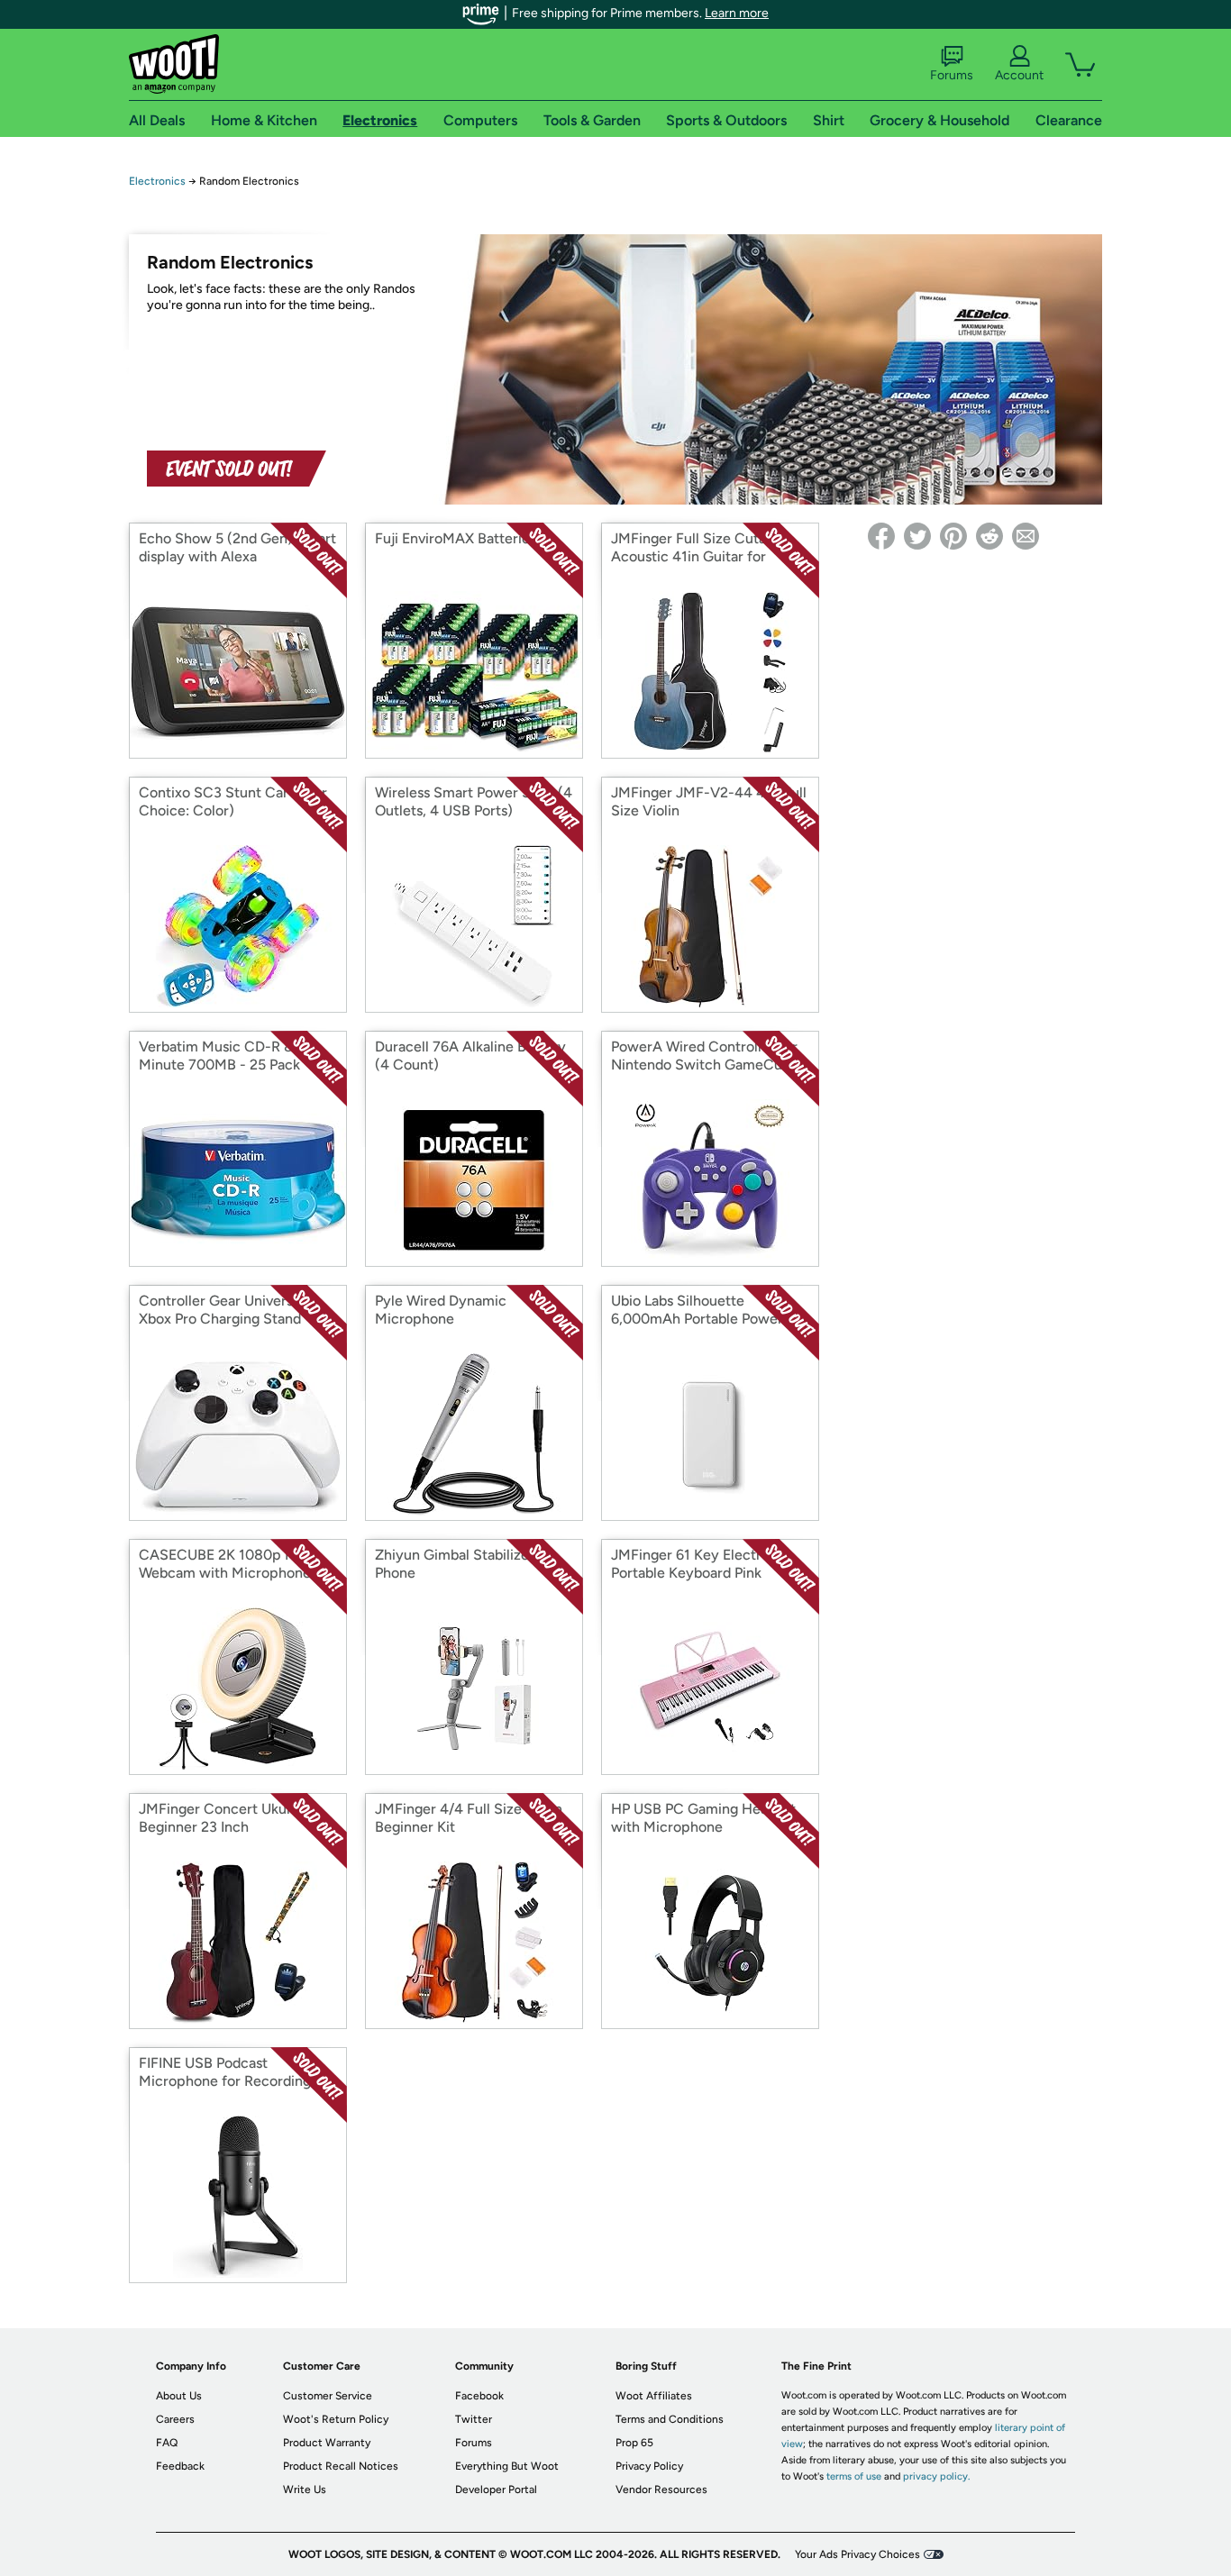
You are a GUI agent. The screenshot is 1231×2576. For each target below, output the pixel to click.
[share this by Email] (1026, 536)
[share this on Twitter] (917, 536)
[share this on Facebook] (881, 536)
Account (1019, 75)
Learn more (737, 13)
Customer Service (328, 2396)
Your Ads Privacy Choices (857, 2554)
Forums (952, 75)
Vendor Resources (661, 2490)
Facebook (479, 2396)
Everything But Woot (507, 2466)
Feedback (180, 2466)
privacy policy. (936, 2476)
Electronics (157, 181)
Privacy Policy (649, 2466)
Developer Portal (496, 2490)
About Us (179, 2396)
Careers (175, 2419)
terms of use (854, 2476)
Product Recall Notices (341, 2466)
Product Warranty (327, 2443)
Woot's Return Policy (336, 2419)
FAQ (167, 2443)
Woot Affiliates (654, 2396)
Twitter (474, 2419)
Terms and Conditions (670, 2419)
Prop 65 (634, 2443)
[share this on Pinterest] (953, 536)
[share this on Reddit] (989, 536)
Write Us (305, 2490)
